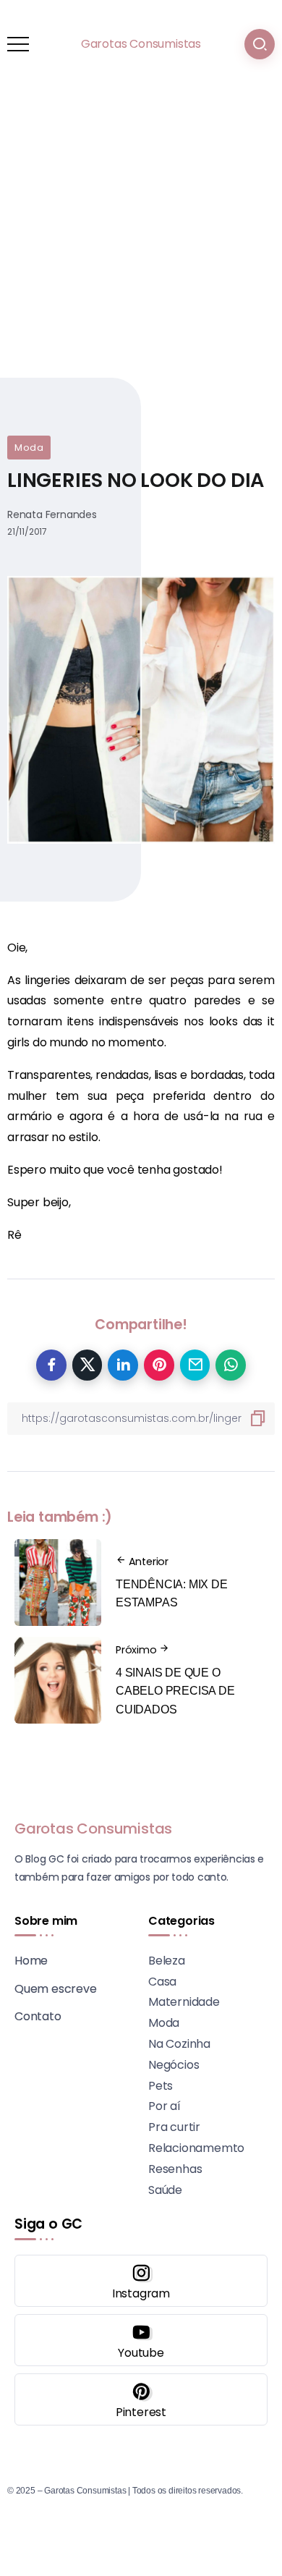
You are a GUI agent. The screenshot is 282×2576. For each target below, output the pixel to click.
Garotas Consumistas (141, 44)
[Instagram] (141, 2281)
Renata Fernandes (52, 514)
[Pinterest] (141, 2399)
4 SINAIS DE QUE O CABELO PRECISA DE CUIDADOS (175, 1691)
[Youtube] (141, 2340)
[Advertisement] (141, 237)
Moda (29, 448)
